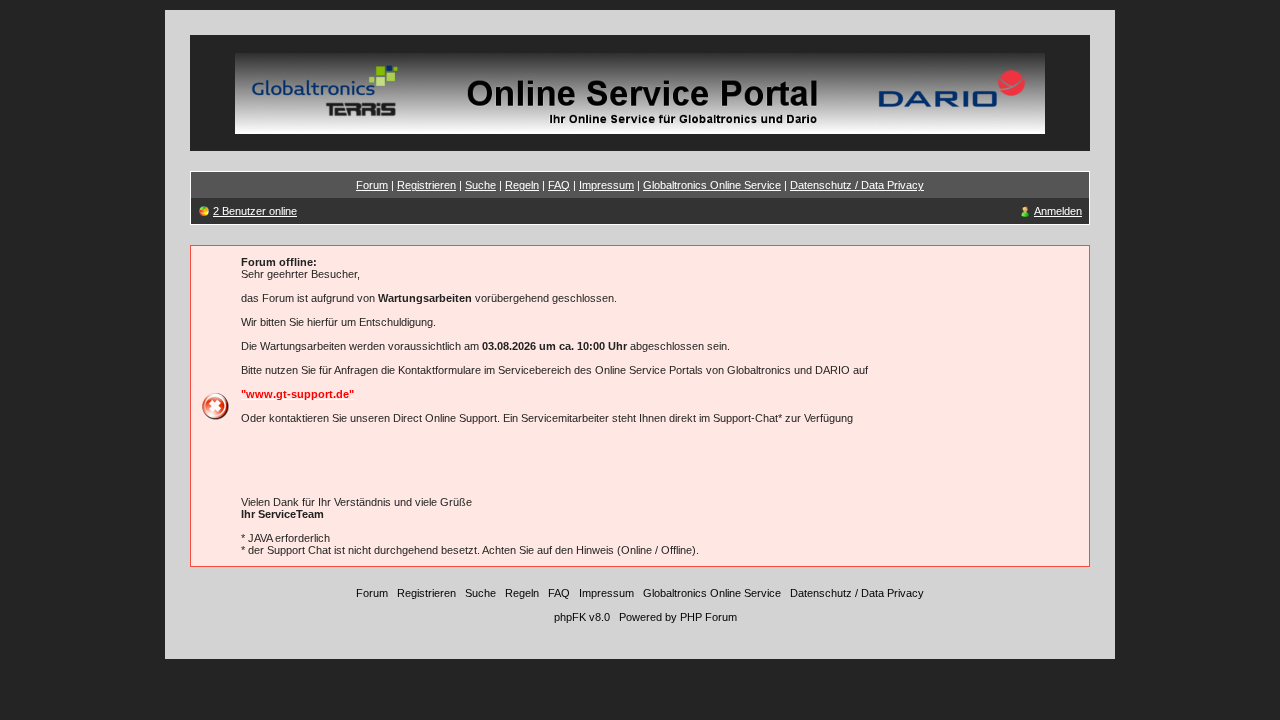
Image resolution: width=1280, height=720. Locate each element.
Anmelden (1058, 211)
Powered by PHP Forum (678, 617)
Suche (480, 185)
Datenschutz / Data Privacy (857, 185)
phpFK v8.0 (582, 617)
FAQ (559, 185)
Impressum (606, 185)
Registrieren (426, 185)
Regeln (522, 185)
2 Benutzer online (255, 211)
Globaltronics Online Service (712, 185)
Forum (372, 185)
